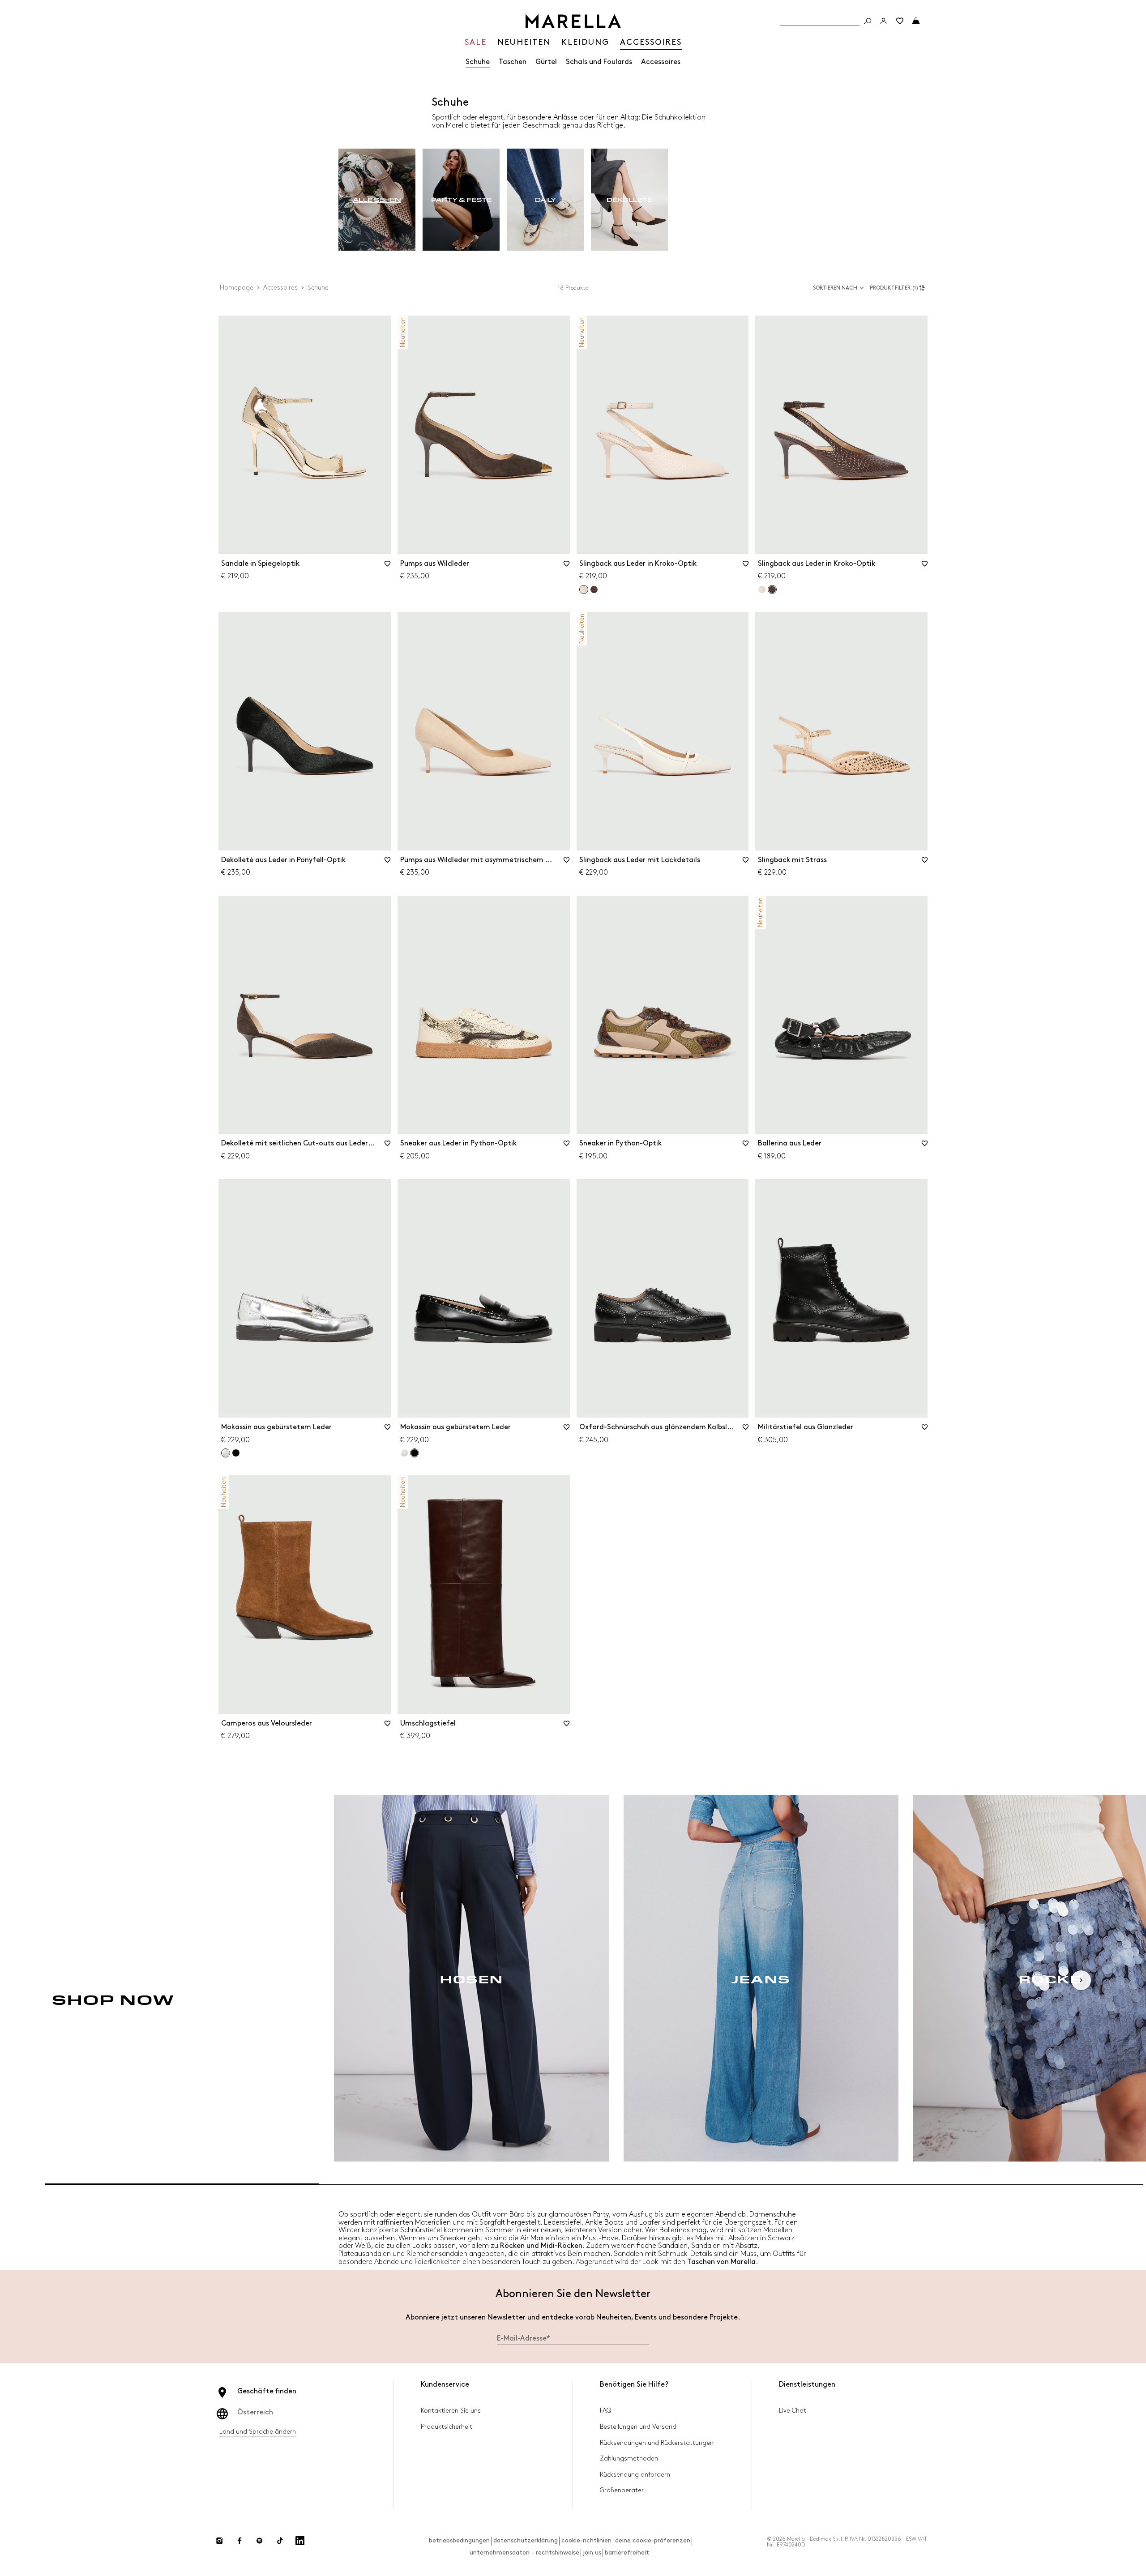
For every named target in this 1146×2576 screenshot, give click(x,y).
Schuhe (478, 62)
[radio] (377, 200)
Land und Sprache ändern (258, 2432)
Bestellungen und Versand (638, 2427)
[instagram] (219, 2541)
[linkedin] (300, 2541)
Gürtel (546, 62)
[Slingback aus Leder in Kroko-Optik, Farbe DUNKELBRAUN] (594, 590)
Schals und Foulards (599, 62)
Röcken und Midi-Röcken (541, 2246)
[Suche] (868, 21)
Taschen (513, 62)
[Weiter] (1081, 1980)
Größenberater (622, 2490)
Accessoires (661, 62)
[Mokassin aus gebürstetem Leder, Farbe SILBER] (404, 1453)
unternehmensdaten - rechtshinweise (524, 2553)
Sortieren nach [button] (835, 288)
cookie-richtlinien (586, 2540)
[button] (899, 288)
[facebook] (239, 2541)
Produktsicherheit (447, 2427)
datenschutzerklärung (526, 2540)
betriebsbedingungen (459, 2540)
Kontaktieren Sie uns (451, 2411)
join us (592, 2553)
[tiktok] (280, 2541)
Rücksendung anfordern (635, 2475)
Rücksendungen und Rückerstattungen (657, 2443)
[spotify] (260, 2541)
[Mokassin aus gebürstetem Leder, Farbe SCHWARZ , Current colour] (415, 1453)
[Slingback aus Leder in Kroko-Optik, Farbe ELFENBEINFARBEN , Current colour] (584, 590)
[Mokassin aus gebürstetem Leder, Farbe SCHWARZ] (236, 1453)
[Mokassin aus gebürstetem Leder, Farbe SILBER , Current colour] (226, 1453)
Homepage (237, 288)
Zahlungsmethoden (629, 2459)
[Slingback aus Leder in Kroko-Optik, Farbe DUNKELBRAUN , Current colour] (772, 590)
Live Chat (793, 2411)
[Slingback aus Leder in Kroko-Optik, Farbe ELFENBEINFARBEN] (762, 590)
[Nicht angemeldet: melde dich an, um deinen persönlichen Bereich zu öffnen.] (884, 21)
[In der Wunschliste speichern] (388, 567)
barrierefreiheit (627, 2553)
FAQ (605, 2411)
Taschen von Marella (721, 2262)
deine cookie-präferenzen (653, 2540)
